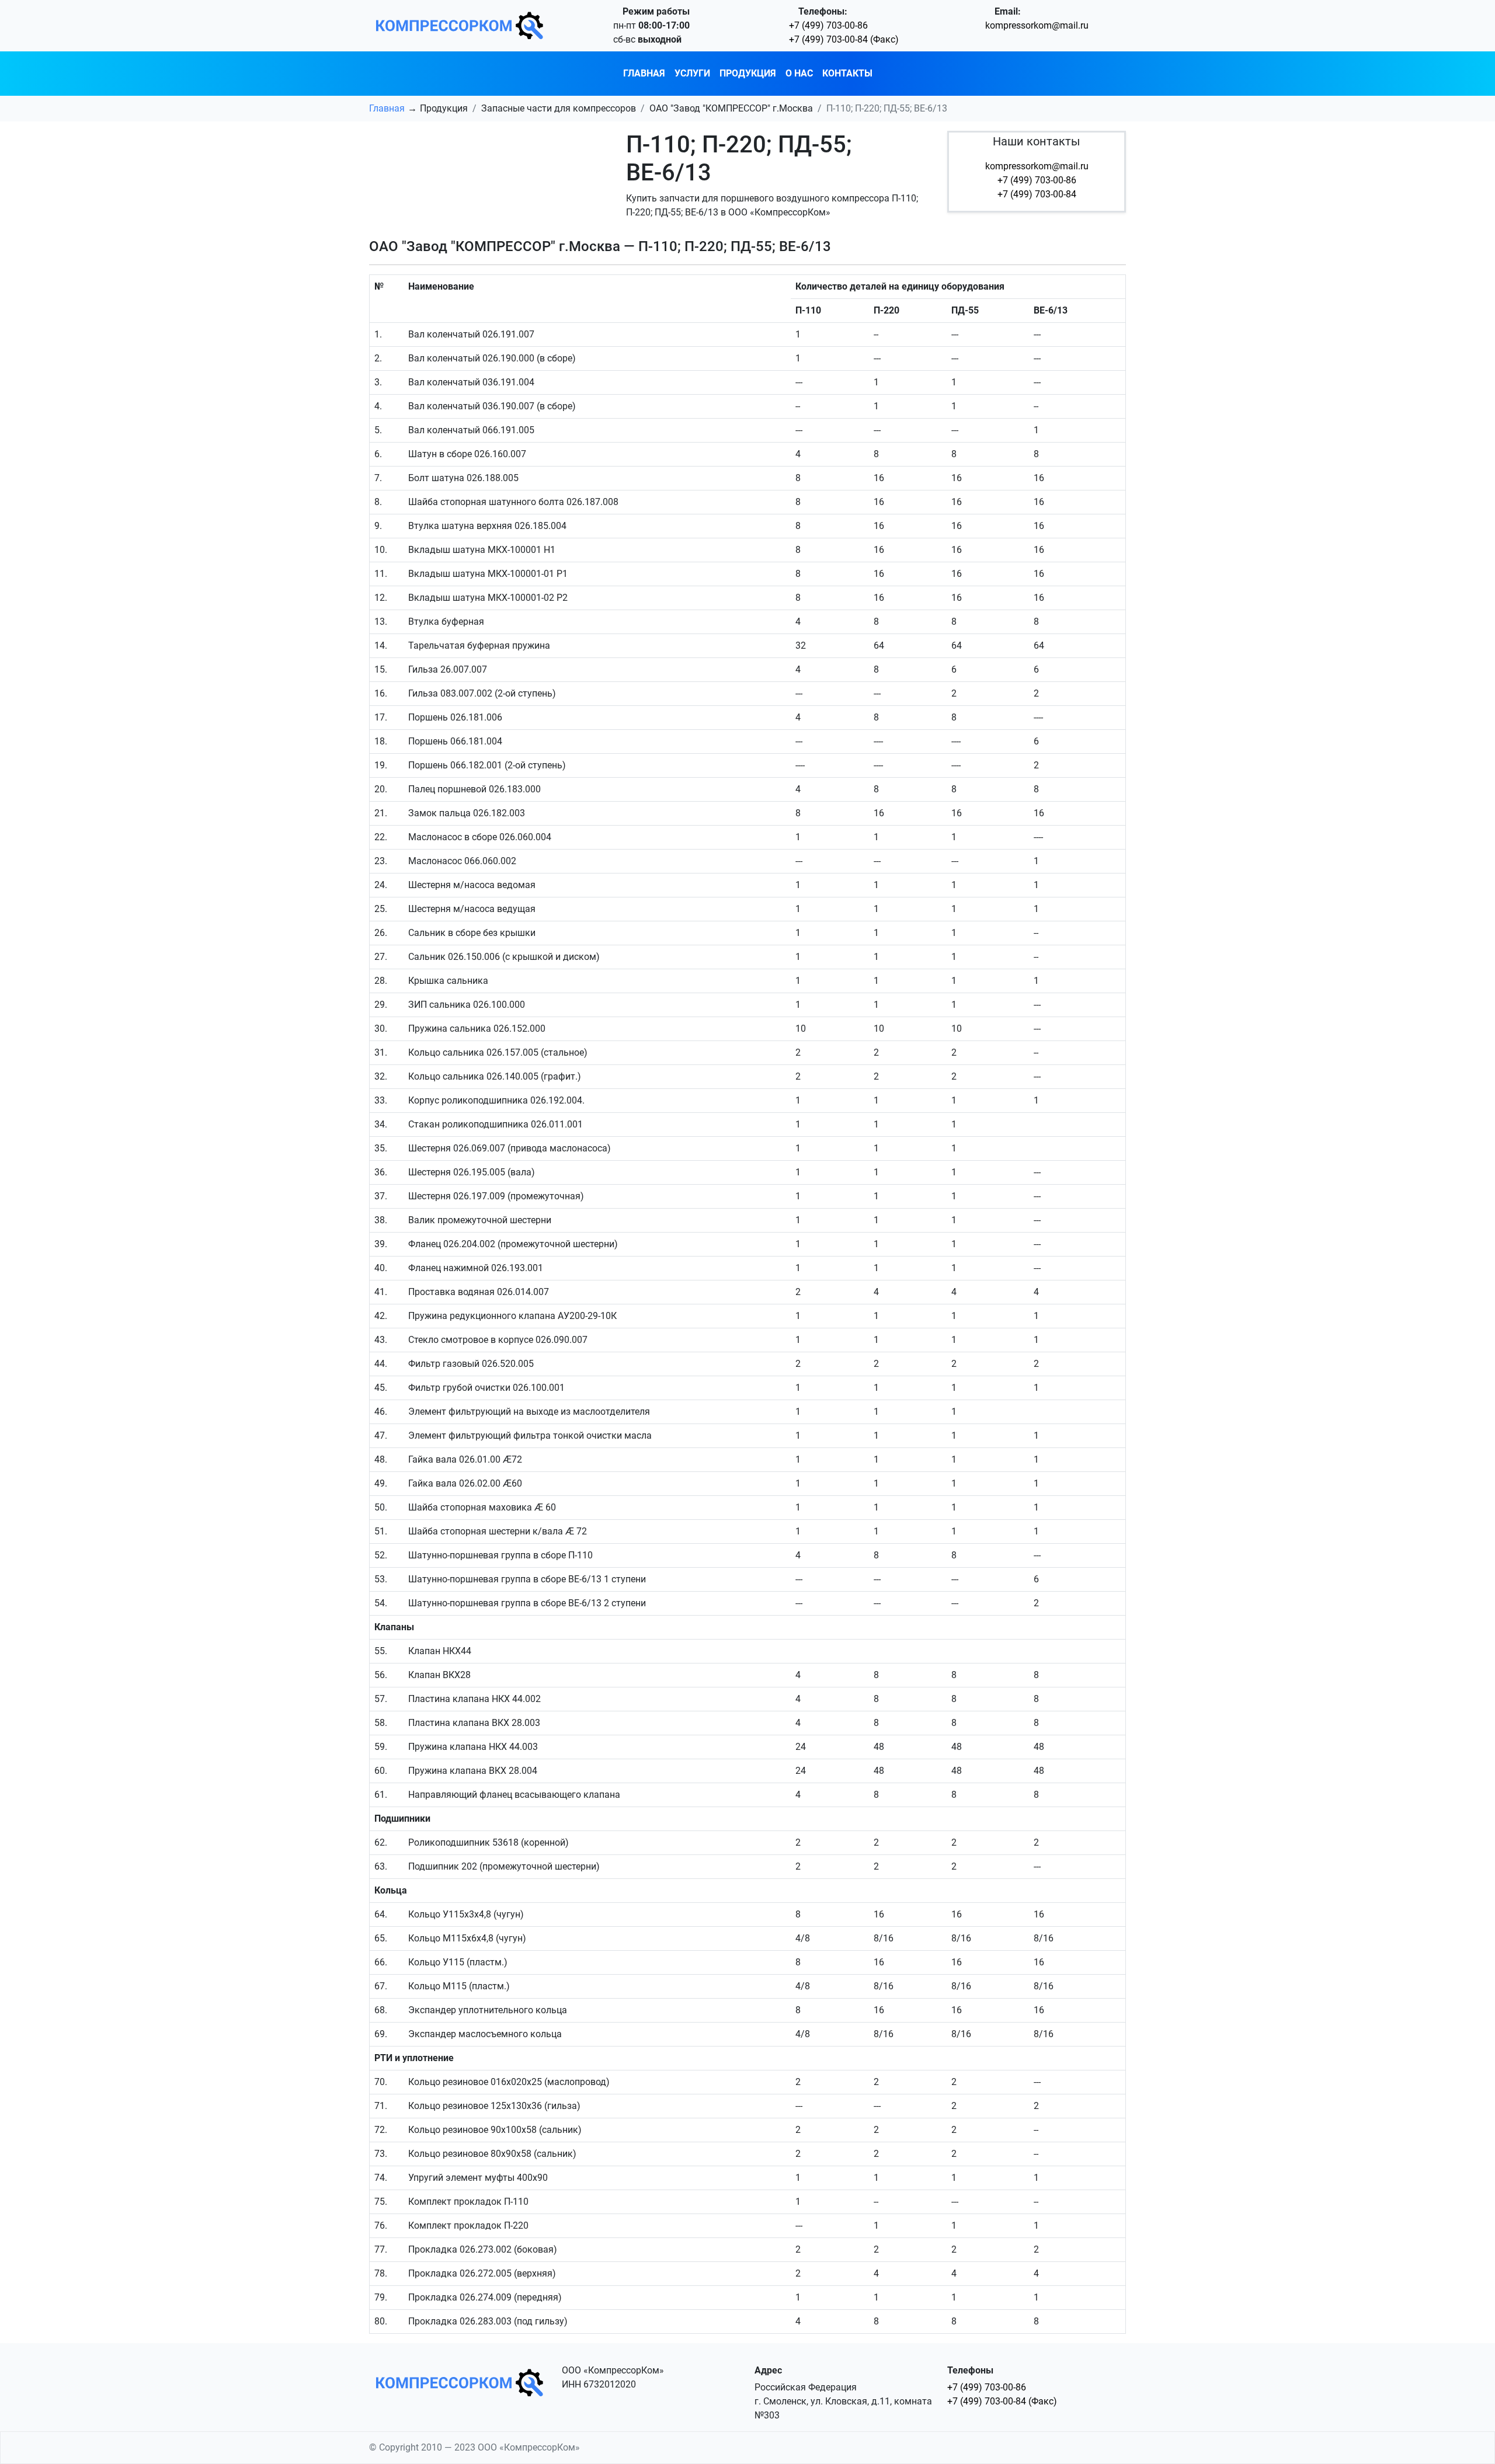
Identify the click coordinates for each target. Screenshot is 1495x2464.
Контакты (847, 73)
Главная (644, 73)
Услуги (692, 73)
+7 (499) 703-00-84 (1037, 194)
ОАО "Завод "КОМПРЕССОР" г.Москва (731, 108)
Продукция (748, 73)
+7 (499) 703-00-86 (828, 25)
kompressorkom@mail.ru (1037, 25)
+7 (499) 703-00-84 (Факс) (844, 39)
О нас (799, 73)
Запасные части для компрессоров (559, 108)
